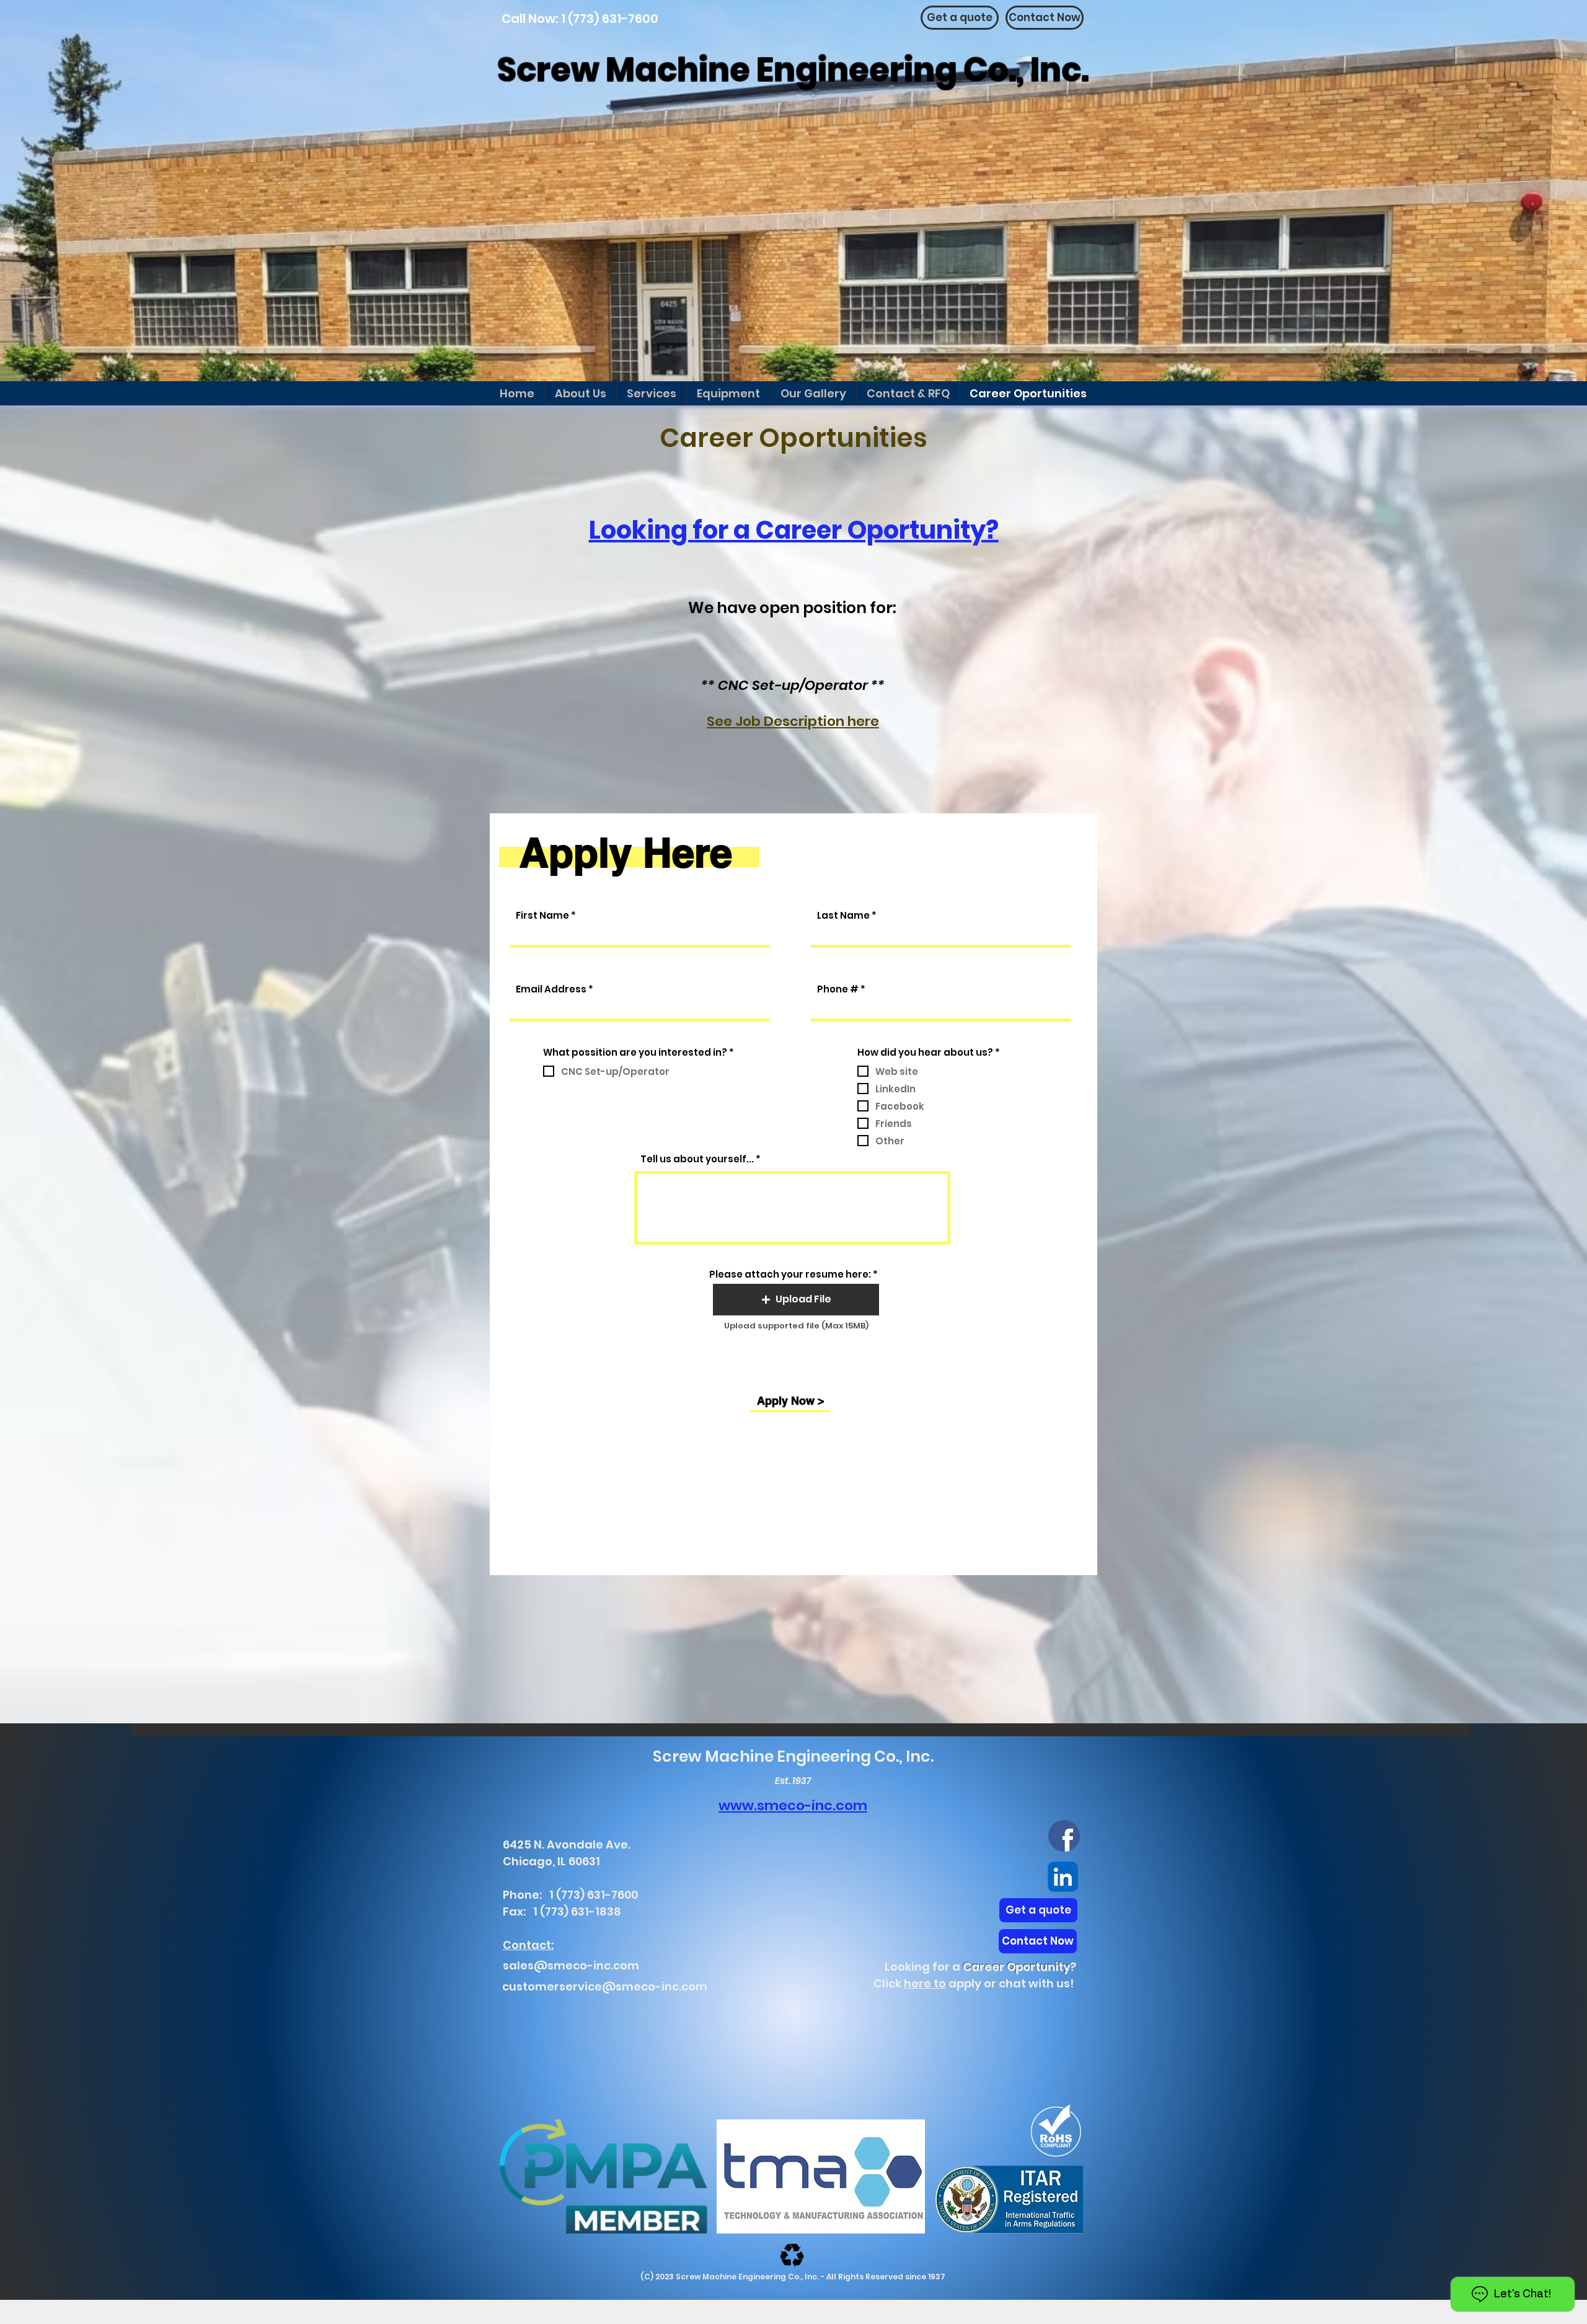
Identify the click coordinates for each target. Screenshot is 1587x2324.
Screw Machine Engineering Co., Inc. (793, 70)
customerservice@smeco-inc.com (605, 1986)
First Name (542, 915)
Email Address (551, 989)
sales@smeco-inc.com (571, 1965)
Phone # (838, 989)
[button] (796, 1300)
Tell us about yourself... (697, 1159)
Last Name (843, 915)
